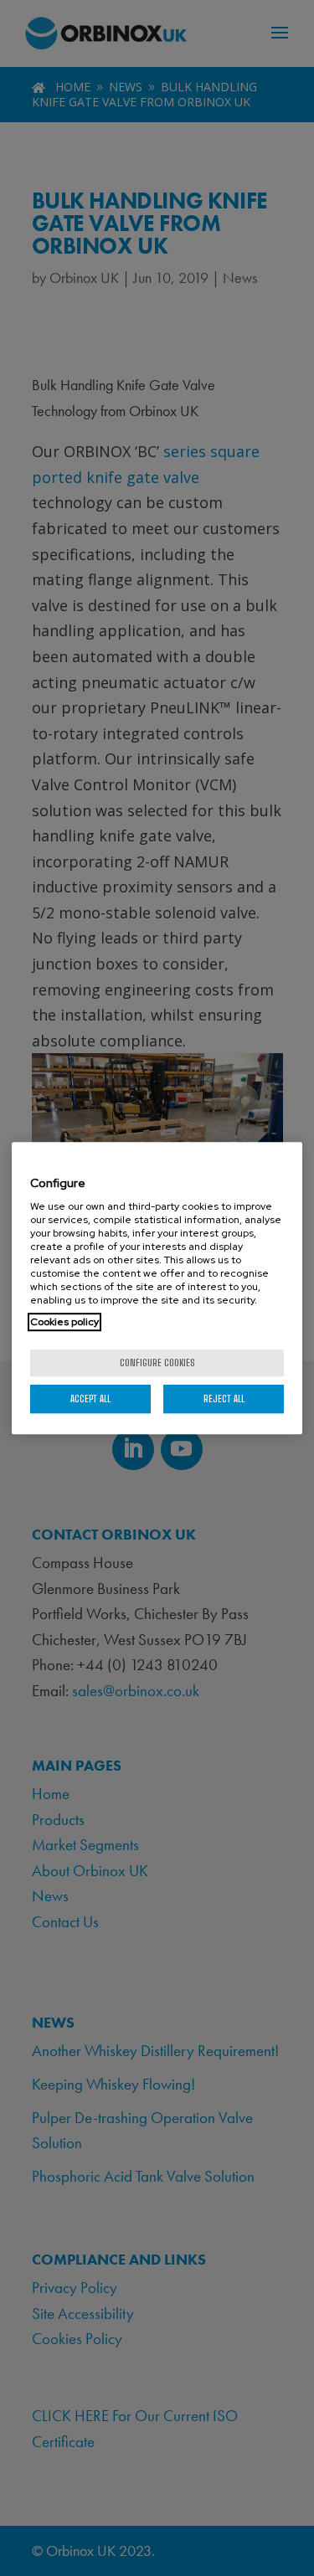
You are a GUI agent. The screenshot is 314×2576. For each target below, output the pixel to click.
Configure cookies (157, 1363)
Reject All (224, 1399)
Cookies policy (64, 1322)
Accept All (90, 1399)
